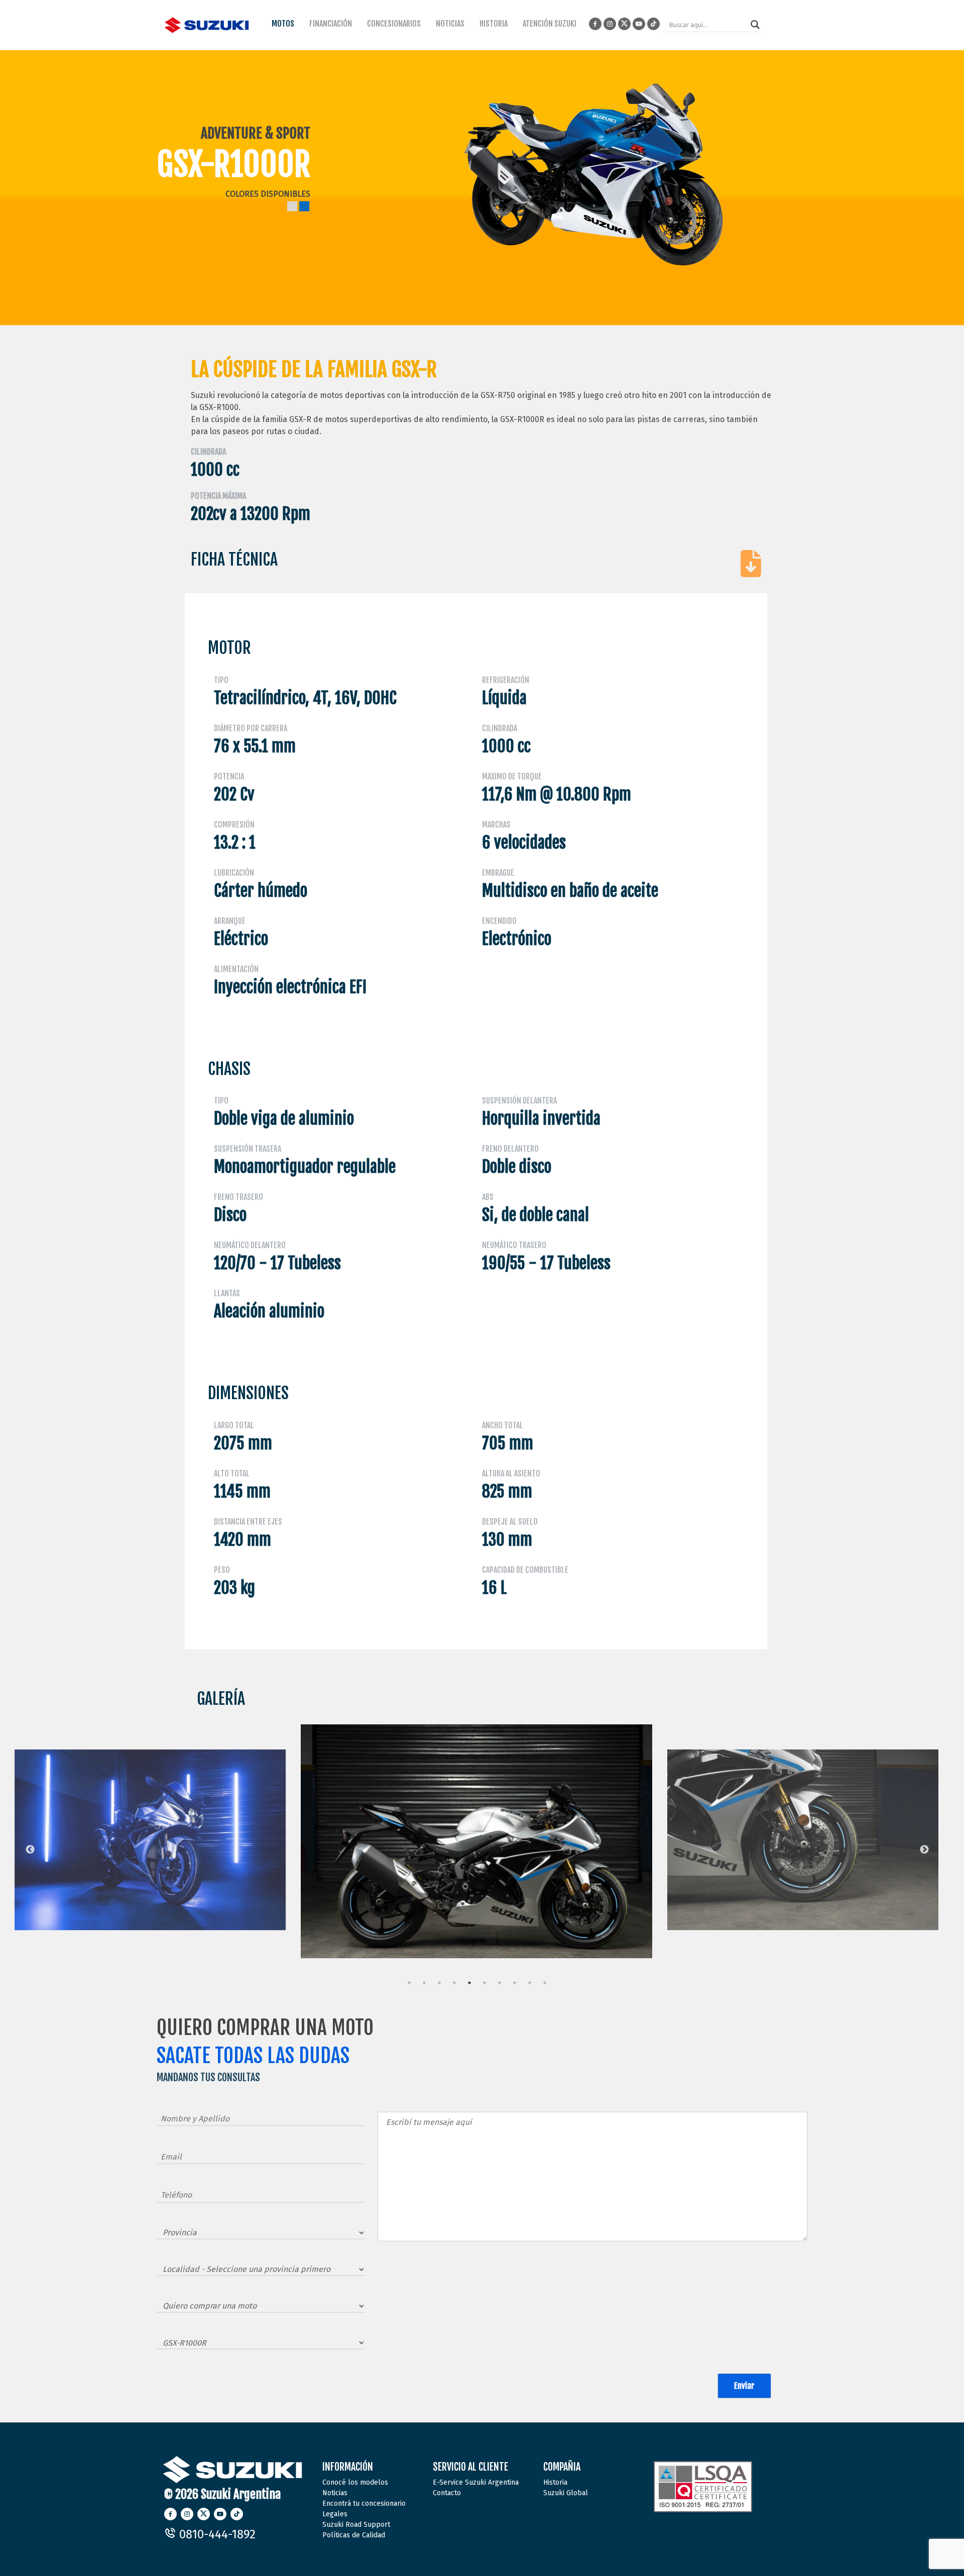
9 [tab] (530, 1983)
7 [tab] (500, 1983)
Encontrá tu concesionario (364, 2503)
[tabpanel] (266, 1834)
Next (924, 1850)
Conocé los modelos (355, 2482)
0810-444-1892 (216, 2534)
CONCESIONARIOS (394, 24)
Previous (30, 1850)
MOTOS (283, 24)
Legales (335, 2514)
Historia (555, 2482)
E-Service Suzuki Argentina (476, 2482)
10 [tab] (545, 1983)
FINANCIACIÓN (331, 24)
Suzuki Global (566, 2493)
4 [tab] (454, 1983)
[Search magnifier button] (755, 25)
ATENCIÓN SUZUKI (550, 24)
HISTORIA (494, 24)
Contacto (447, 2493)
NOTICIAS (450, 24)
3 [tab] (439, 1983)
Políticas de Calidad (354, 2535)
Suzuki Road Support (356, 2525)
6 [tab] (485, 1983)
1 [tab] (409, 1983)
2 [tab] (424, 1983)
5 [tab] (469, 1983)
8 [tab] (515, 1983)
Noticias (335, 2493)
